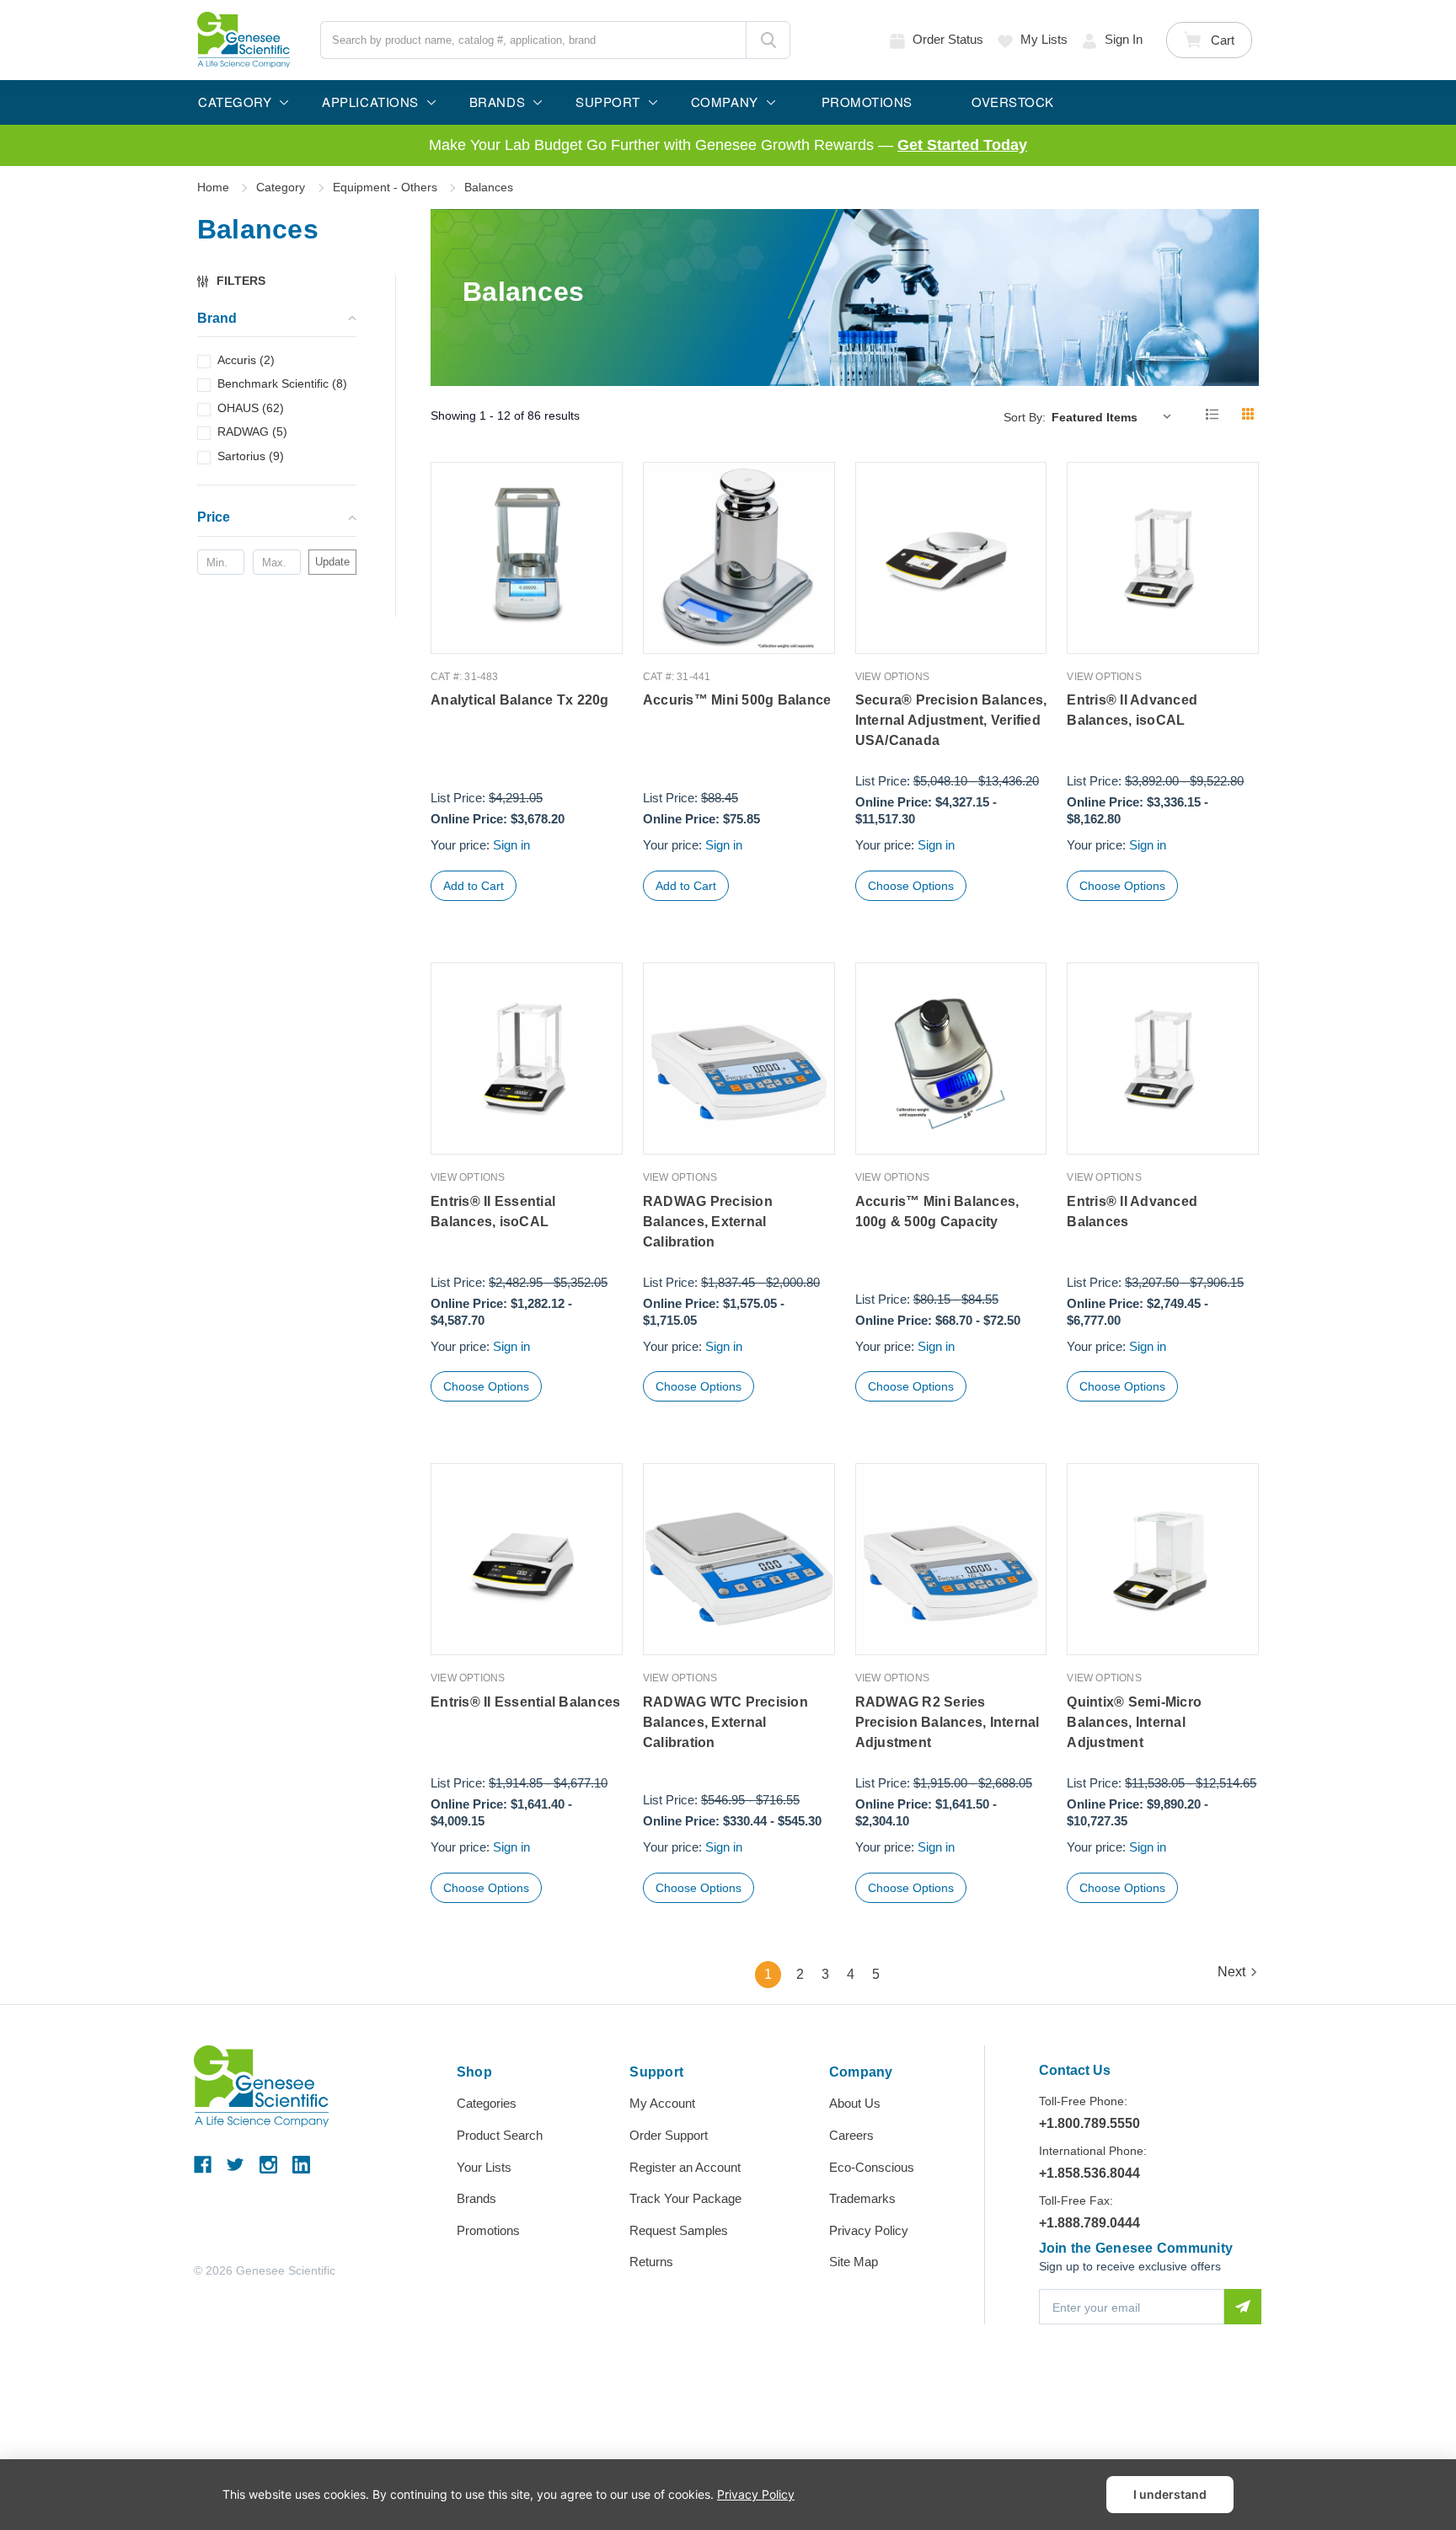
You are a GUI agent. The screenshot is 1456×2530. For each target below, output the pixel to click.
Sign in (1124, 39)
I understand (1170, 2494)
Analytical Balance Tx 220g (520, 700)
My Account (662, 2103)
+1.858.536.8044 (1089, 2173)
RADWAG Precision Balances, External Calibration (708, 1222)
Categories (487, 2103)
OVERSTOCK (1013, 102)
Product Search (500, 2135)
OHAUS (251, 408)
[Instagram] (268, 2165)
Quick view (527, 618)
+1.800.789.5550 (1089, 2123)
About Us (855, 2103)
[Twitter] (236, 2165)
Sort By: (1025, 417)
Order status (948, 39)
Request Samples (679, 2230)
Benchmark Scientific (282, 383)
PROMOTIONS (867, 102)
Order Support (669, 2135)
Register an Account (685, 2167)
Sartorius (251, 456)
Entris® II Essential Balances (525, 1702)
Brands (476, 2198)
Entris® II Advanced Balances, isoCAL (1132, 710)
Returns (651, 2262)
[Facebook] (203, 2165)
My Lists (1044, 39)
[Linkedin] (301, 2165)
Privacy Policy (869, 2230)
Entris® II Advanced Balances (1132, 1211)
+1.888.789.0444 (1089, 2223)
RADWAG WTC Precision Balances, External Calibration (725, 1722)
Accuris (246, 360)
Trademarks (862, 2198)
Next (1231, 1972)
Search (768, 40)
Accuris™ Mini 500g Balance (737, 700)
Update (332, 562)
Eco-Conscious (872, 2167)
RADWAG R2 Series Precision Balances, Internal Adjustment (947, 1722)
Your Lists (484, 2167)
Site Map (854, 2262)
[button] (239, 281)
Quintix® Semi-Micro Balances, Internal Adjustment (1134, 1722)
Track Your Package (685, 2198)
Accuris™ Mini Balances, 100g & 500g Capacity (937, 1211)
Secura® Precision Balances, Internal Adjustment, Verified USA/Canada (951, 720)
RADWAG (252, 431)
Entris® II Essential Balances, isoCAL (493, 1211)
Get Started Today (962, 145)
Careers (851, 2135)
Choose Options (911, 886)
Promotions (488, 2230)
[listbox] (1115, 416)
